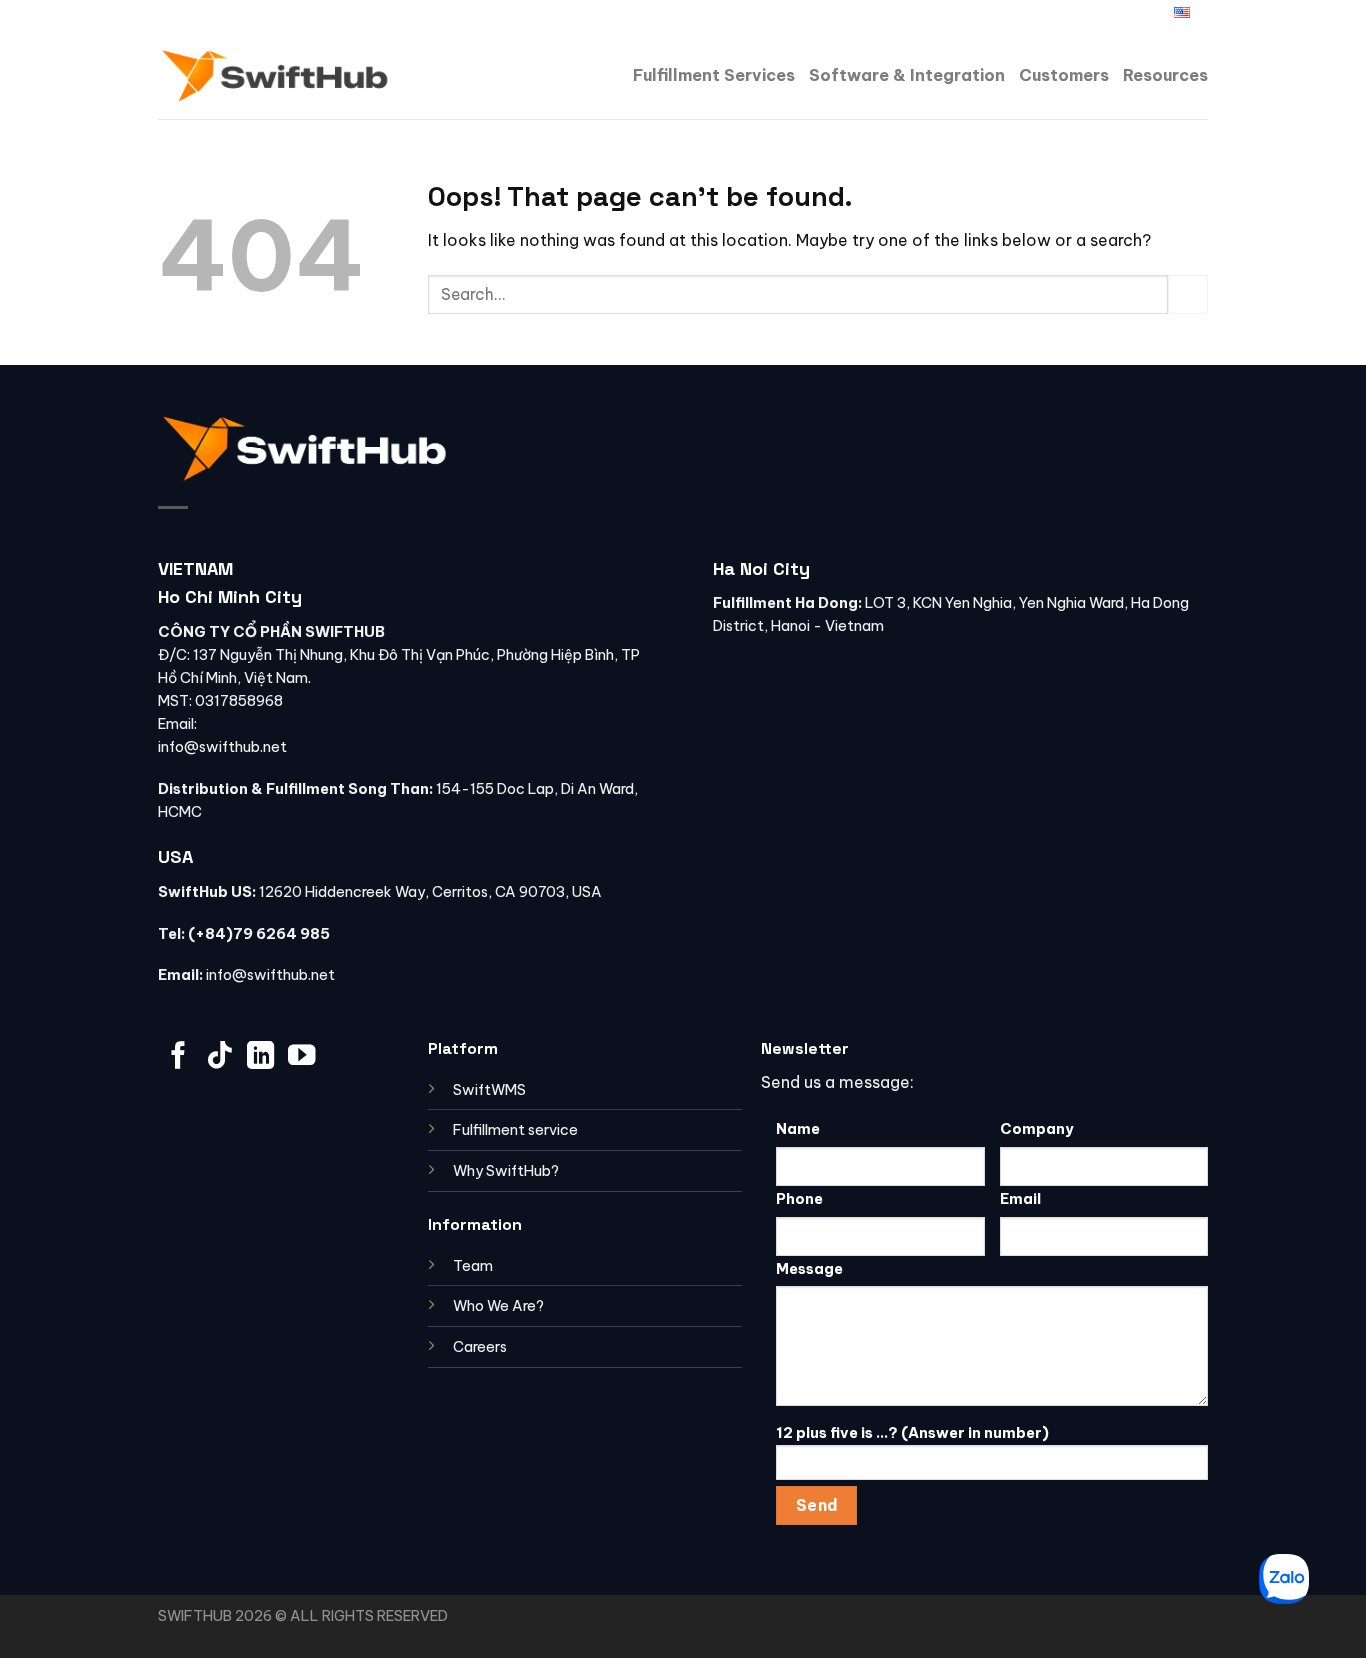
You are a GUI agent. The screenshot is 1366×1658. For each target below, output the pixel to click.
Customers (1064, 75)
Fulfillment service (515, 1130)
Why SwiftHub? (506, 1171)
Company (1037, 1129)
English (1147, 15)
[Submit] (1188, 294)
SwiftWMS (489, 1090)
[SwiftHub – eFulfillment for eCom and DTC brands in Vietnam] (276, 75)
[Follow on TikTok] (219, 1057)
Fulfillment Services (714, 75)
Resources (1165, 75)
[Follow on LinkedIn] (1097, 16)
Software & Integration (907, 75)
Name (798, 1129)
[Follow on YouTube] (301, 1057)
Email (1020, 1199)
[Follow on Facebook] (1077, 16)
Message (809, 1269)
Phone (799, 1199)
